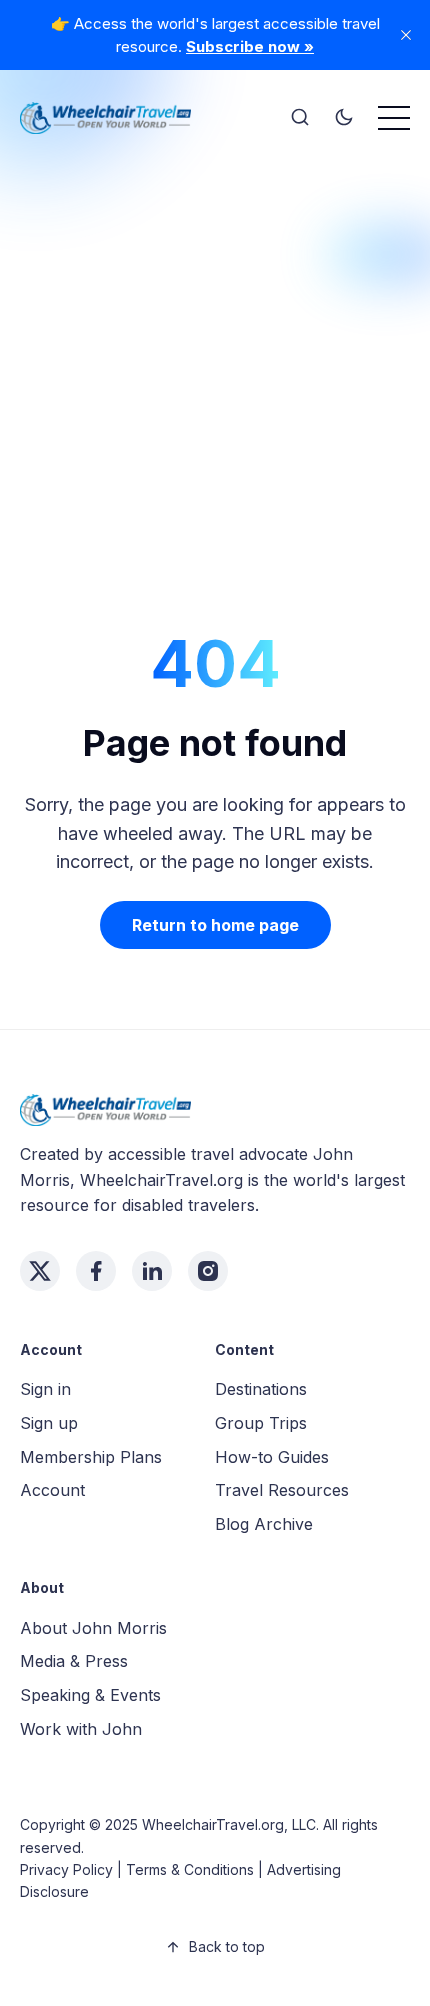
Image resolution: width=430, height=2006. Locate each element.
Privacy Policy (66, 1869)
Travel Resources (282, 1490)
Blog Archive (264, 1524)
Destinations (261, 1389)
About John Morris (93, 1628)
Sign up (49, 1423)
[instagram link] (208, 1271)
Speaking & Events (90, 1695)
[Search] (300, 118)
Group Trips (261, 1423)
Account (52, 1490)
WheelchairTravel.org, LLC (229, 1824)
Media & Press (74, 1661)
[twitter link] (40, 1271)
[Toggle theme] (344, 118)
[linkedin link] (152, 1271)
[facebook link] (96, 1271)
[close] (406, 35)
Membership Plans (91, 1457)
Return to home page (215, 925)
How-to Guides (272, 1457)
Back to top (227, 1946)
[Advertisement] (215, 367)
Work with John (81, 1729)
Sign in (45, 1389)
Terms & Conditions (190, 1869)
